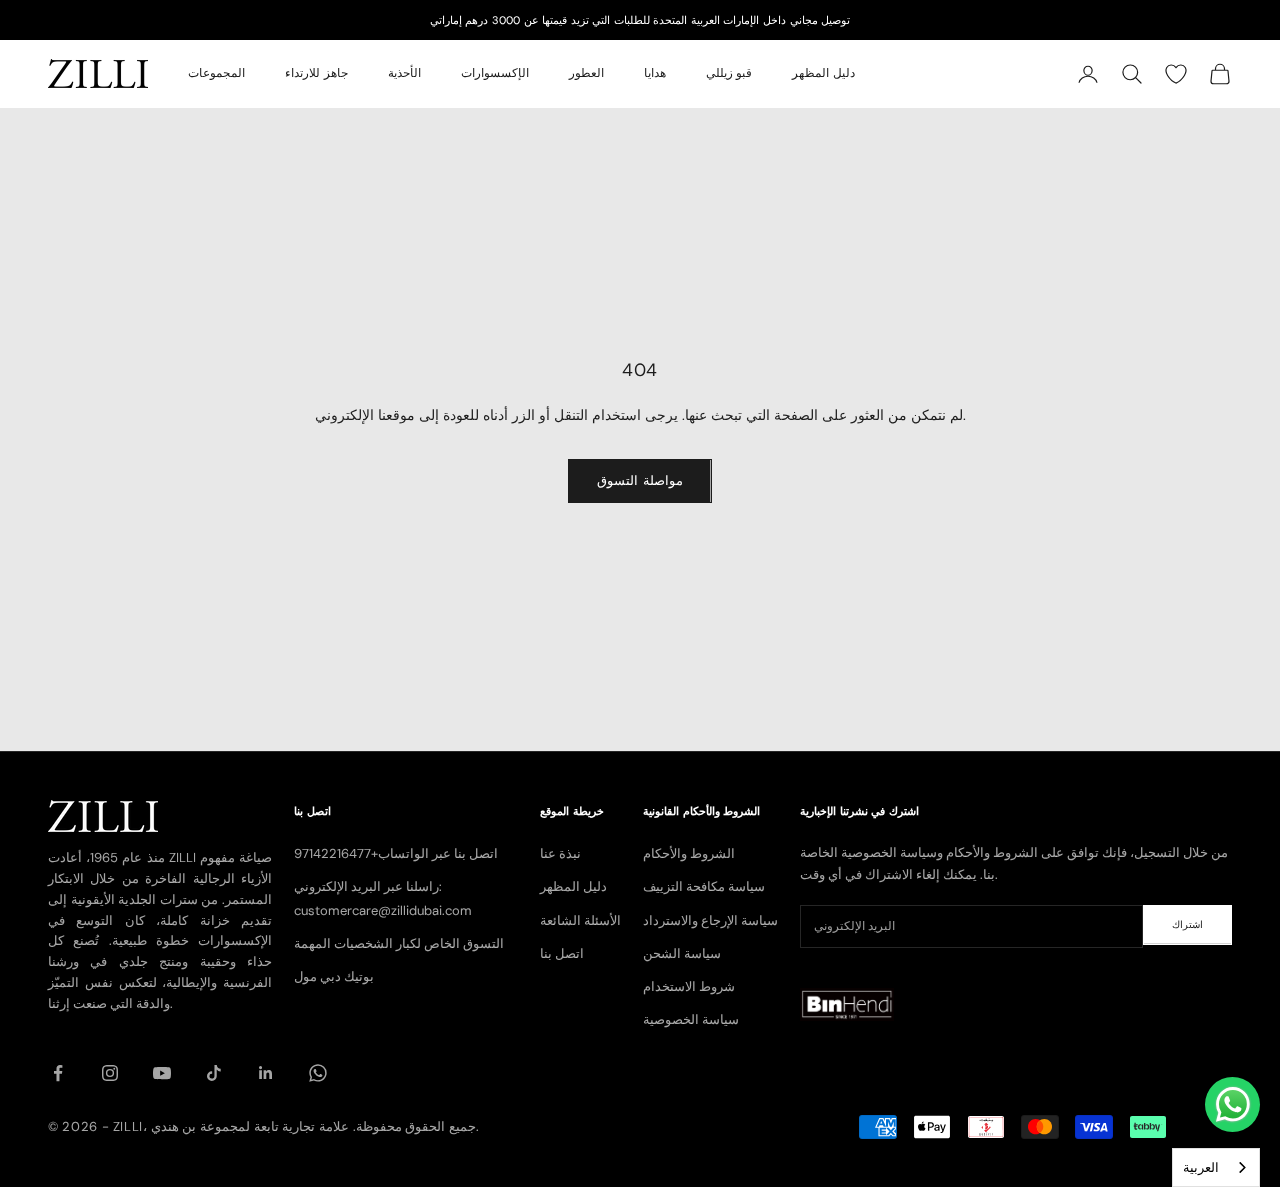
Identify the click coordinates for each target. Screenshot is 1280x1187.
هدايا (655, 74)
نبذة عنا (560, 853)
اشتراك (1187, 924)
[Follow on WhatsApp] (318, 1073)
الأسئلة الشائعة (580, 920)
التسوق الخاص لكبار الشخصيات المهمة (399, 943)
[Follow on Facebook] (58, 1073)
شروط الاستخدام (689, 986)
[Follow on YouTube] (162, 1073)
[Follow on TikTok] (214, 1073)
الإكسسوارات (495, 74)
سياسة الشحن (682, 953)
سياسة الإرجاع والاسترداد (710, 920)
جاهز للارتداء (316, 74)
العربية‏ (1201, 1167)
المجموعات (216, 74)
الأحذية (404, 74)
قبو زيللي (729, 74)
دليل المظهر (823, 74)
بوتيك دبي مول (334, 976)
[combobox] (1216, 1167)
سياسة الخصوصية (691, 1019)
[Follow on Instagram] (110, 1073)
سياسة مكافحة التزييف (704, 886)
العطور (586, 74)
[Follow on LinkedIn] (266, 1073)
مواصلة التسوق (639, 480)
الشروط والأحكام (689, 853)
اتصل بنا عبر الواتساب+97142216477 (396, 853)
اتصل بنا (562, 953)
